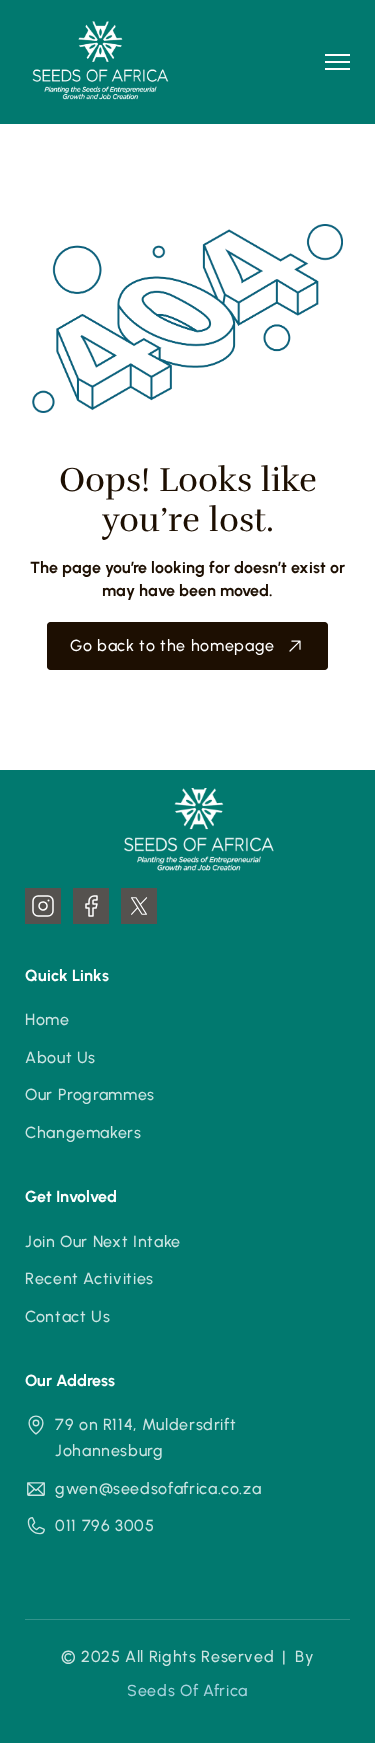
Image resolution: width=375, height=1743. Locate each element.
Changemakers (83, 1132)
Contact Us (67, 1316)
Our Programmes (90, 1094)
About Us (60, 1057)
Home (47, 1019)
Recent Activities (89, 1278)
